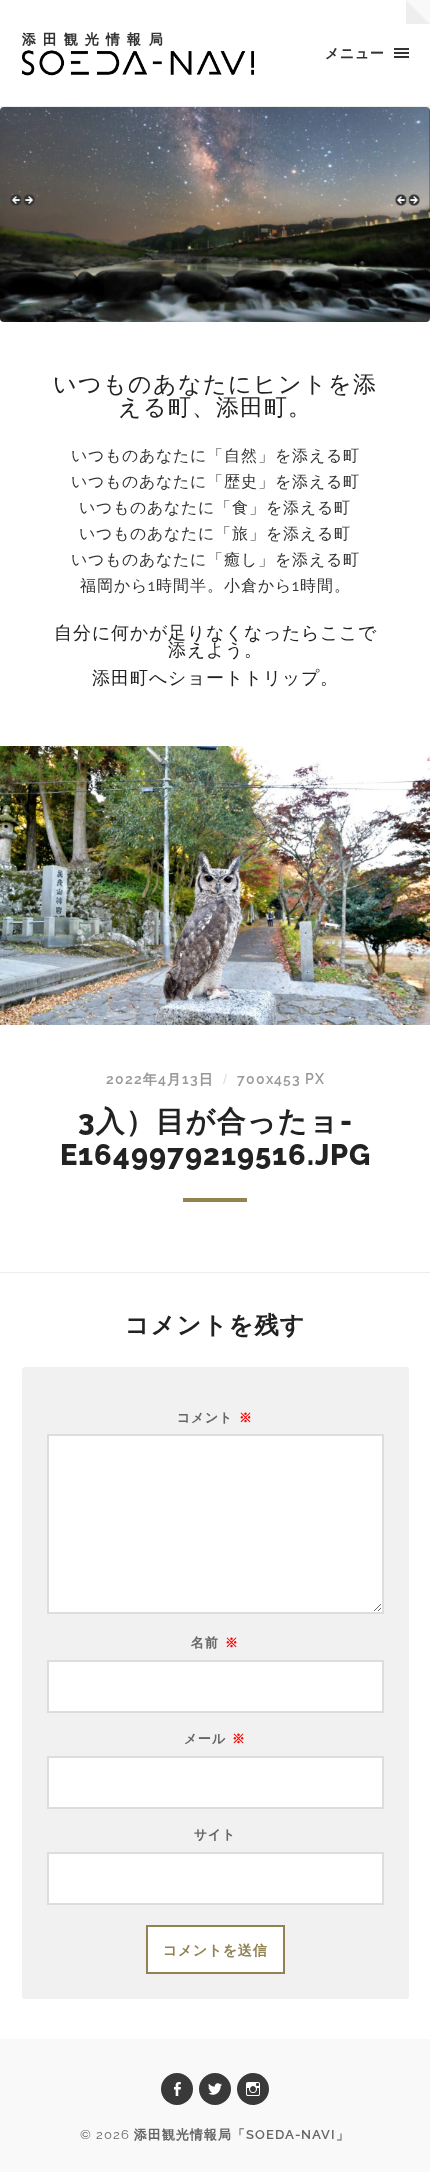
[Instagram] (253, 2089)
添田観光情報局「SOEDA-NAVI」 (242, 2134)
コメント (215, 1418)
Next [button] (405, 209)
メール (215, 1739)
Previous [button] (25, 209)
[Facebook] (177, 2089)
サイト (215, 1835)
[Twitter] (215, 2089)
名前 (215, 1643)
